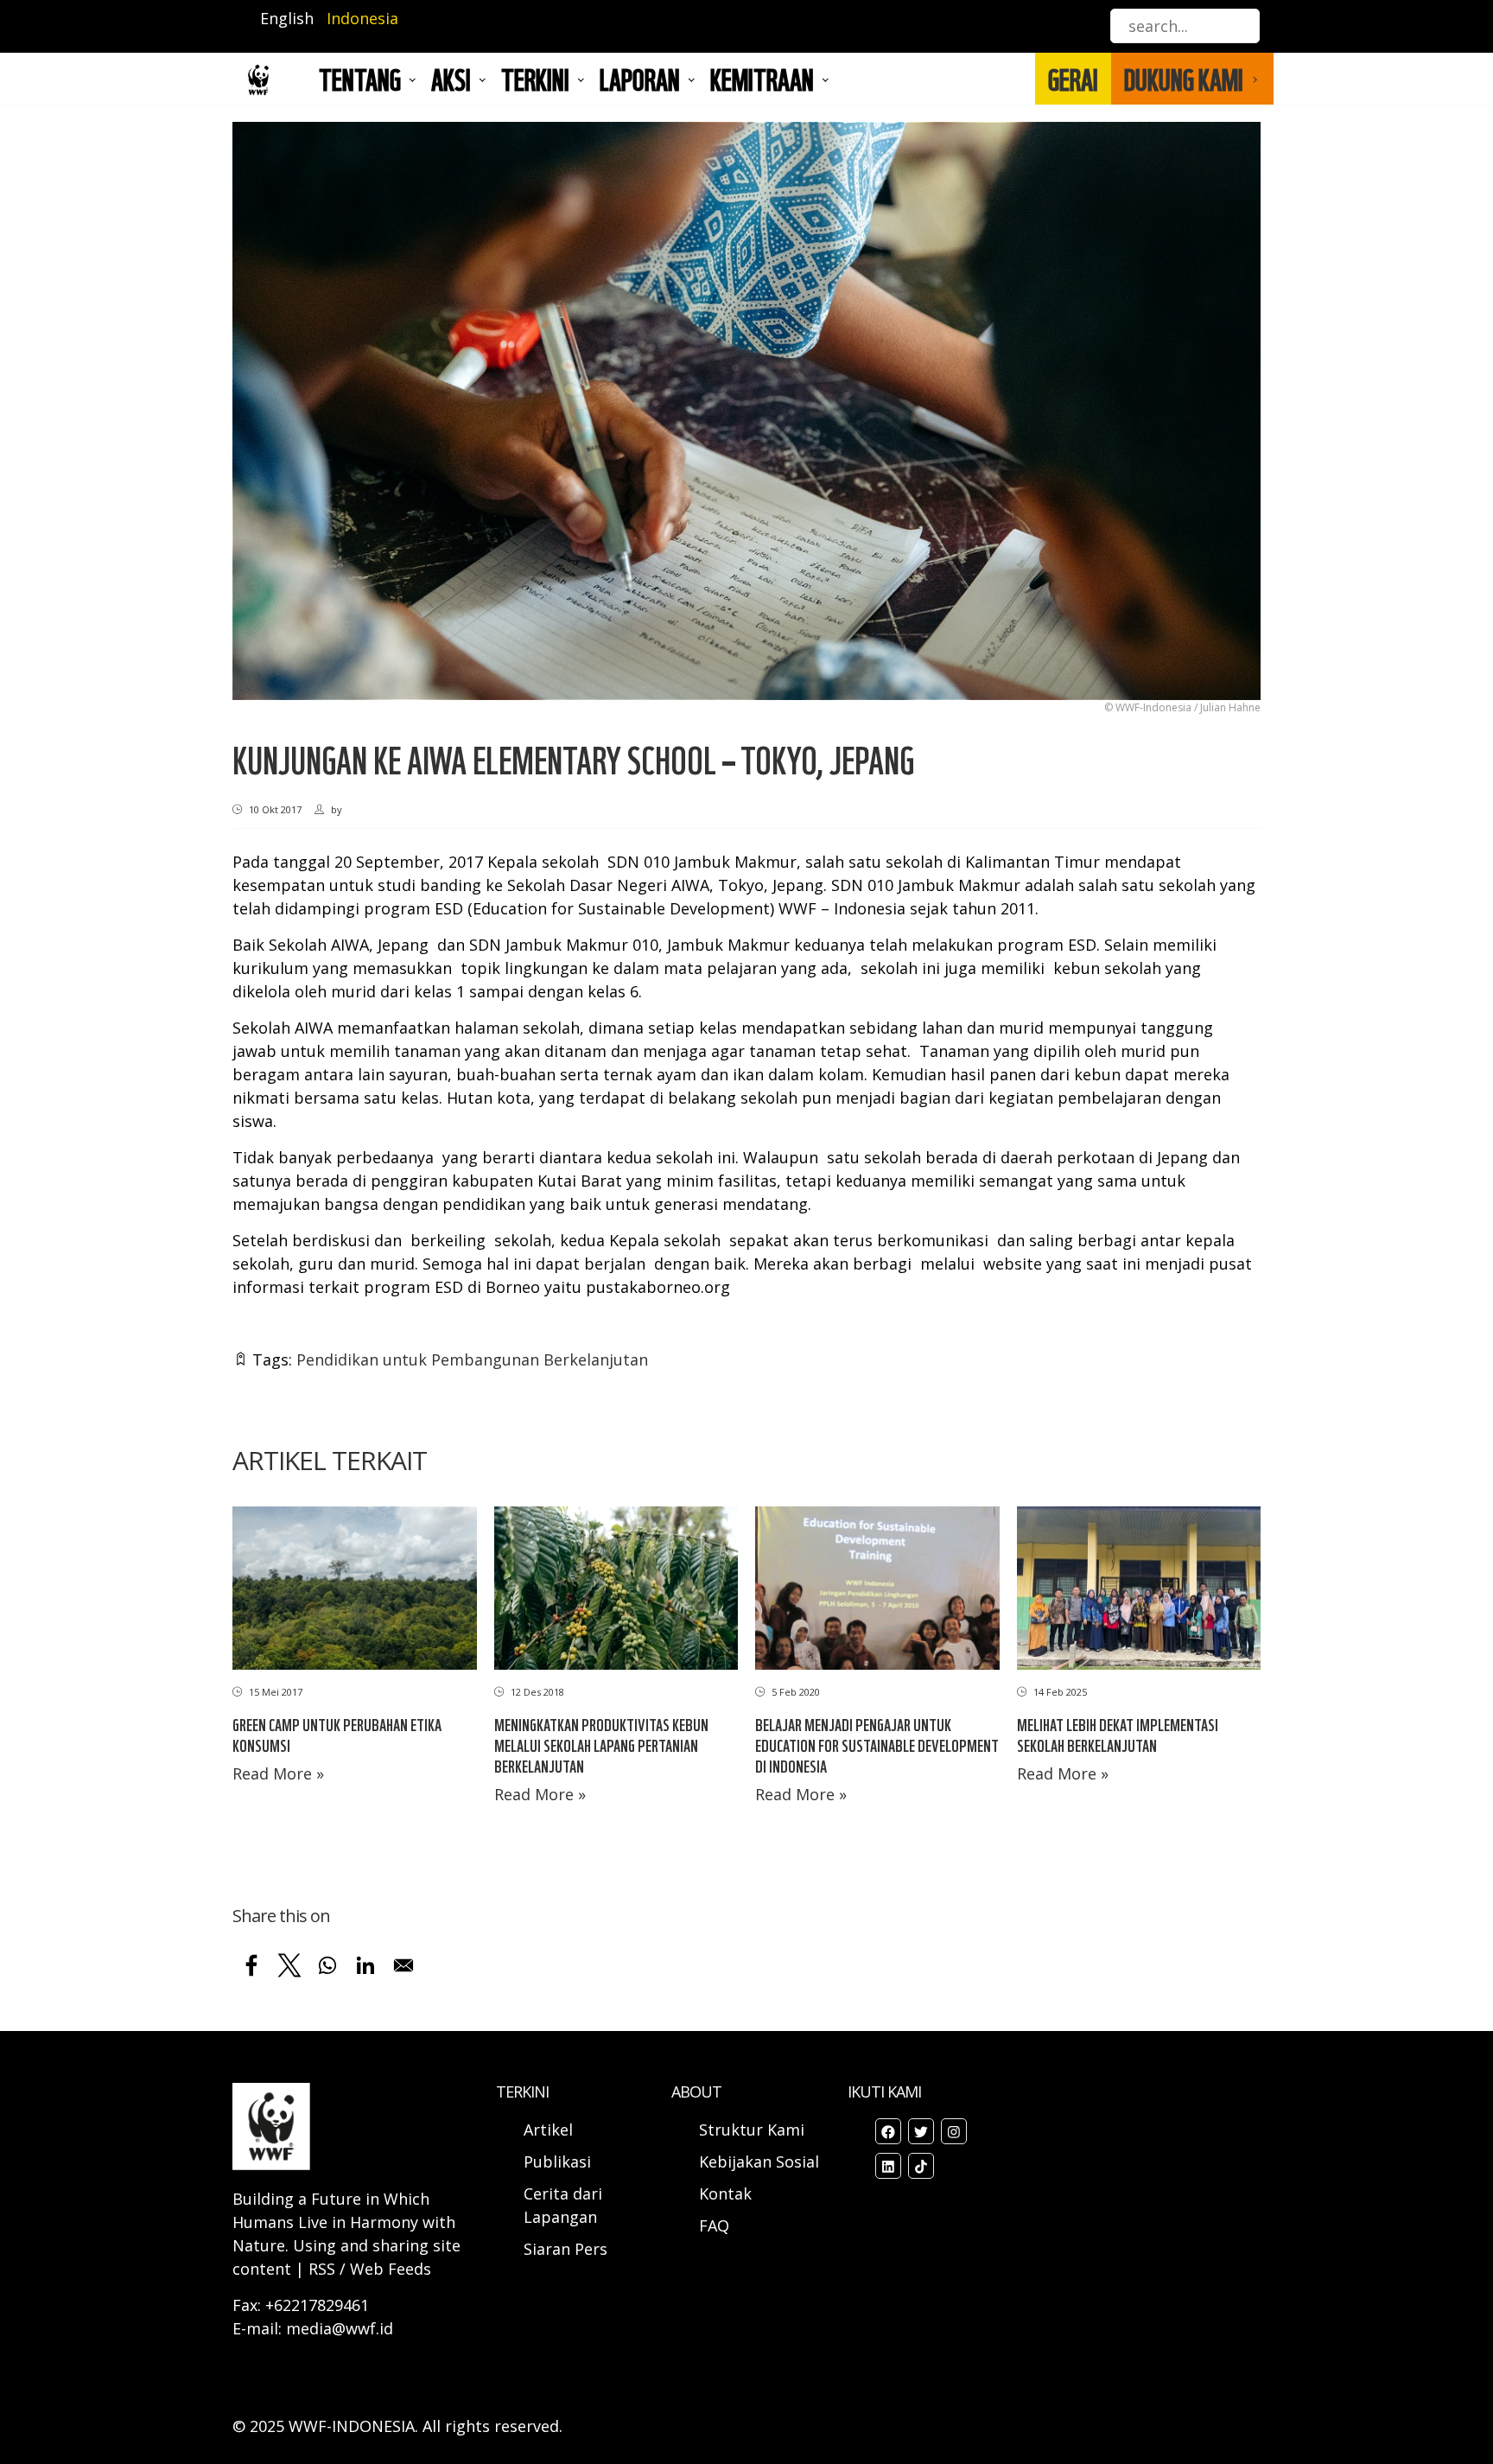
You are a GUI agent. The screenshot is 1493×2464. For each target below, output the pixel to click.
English (287, 18)
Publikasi (557, 2162)
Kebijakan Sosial (759, 2162)
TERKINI (535, 79)
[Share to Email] (403, 1965)
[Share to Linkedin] (365, 1965)
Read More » (278, 1773)
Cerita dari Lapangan (563, 2205)
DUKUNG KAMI (1184, 79)
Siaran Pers (565, 2249)
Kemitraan (762, 79)
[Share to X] (289, 1965)
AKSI (451, 79)
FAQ (714, 2225)
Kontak (725, 2193)
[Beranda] (258, 79)
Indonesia (362, 18)
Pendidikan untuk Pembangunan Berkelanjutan (472, 1359)
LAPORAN (640, 79)
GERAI (1073, 79)
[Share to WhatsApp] (327, 1965)
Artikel (550, 2130)
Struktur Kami (752, 2130)
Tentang (360, 79)
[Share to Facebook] (251, 1965)
